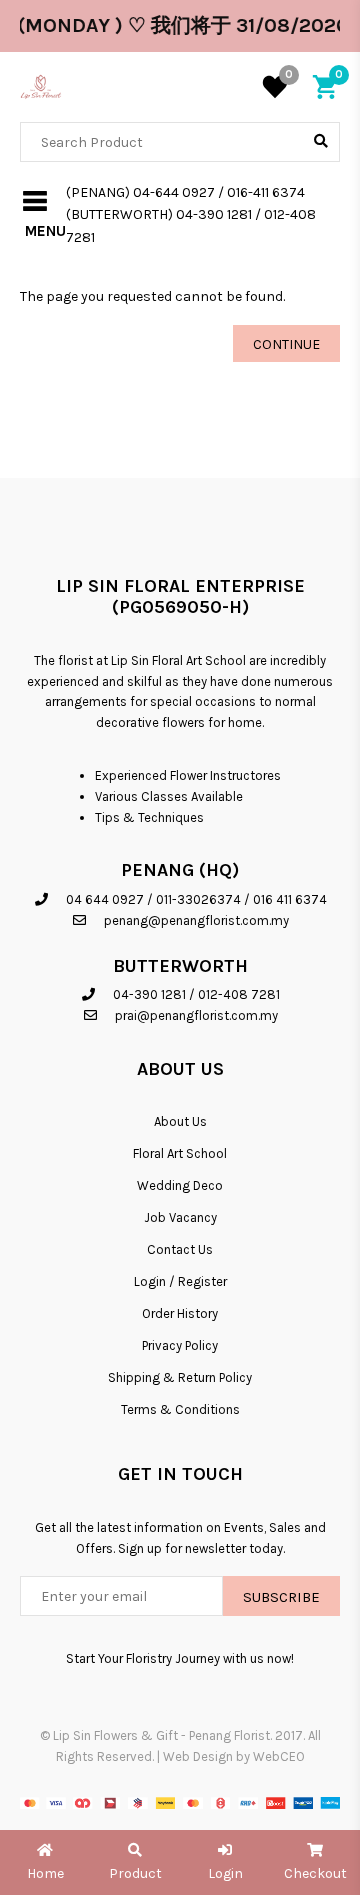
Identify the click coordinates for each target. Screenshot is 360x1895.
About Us (180, 1121)
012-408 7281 (239, 994)
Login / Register (180, 1281)
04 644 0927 (105, 899)
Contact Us (180, 1249)
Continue (286, 344)
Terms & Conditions (180, 1409)
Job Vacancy (180, 1217)
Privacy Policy (180, 1345)
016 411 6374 (290, 899)
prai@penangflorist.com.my (196, 1015)
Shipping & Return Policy (180, 1377)
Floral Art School (180, 1153)
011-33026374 (198, 899)
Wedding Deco (180, 1185)
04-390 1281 (149, 994)
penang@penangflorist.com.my (196, 920)
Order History (180, 1313)
